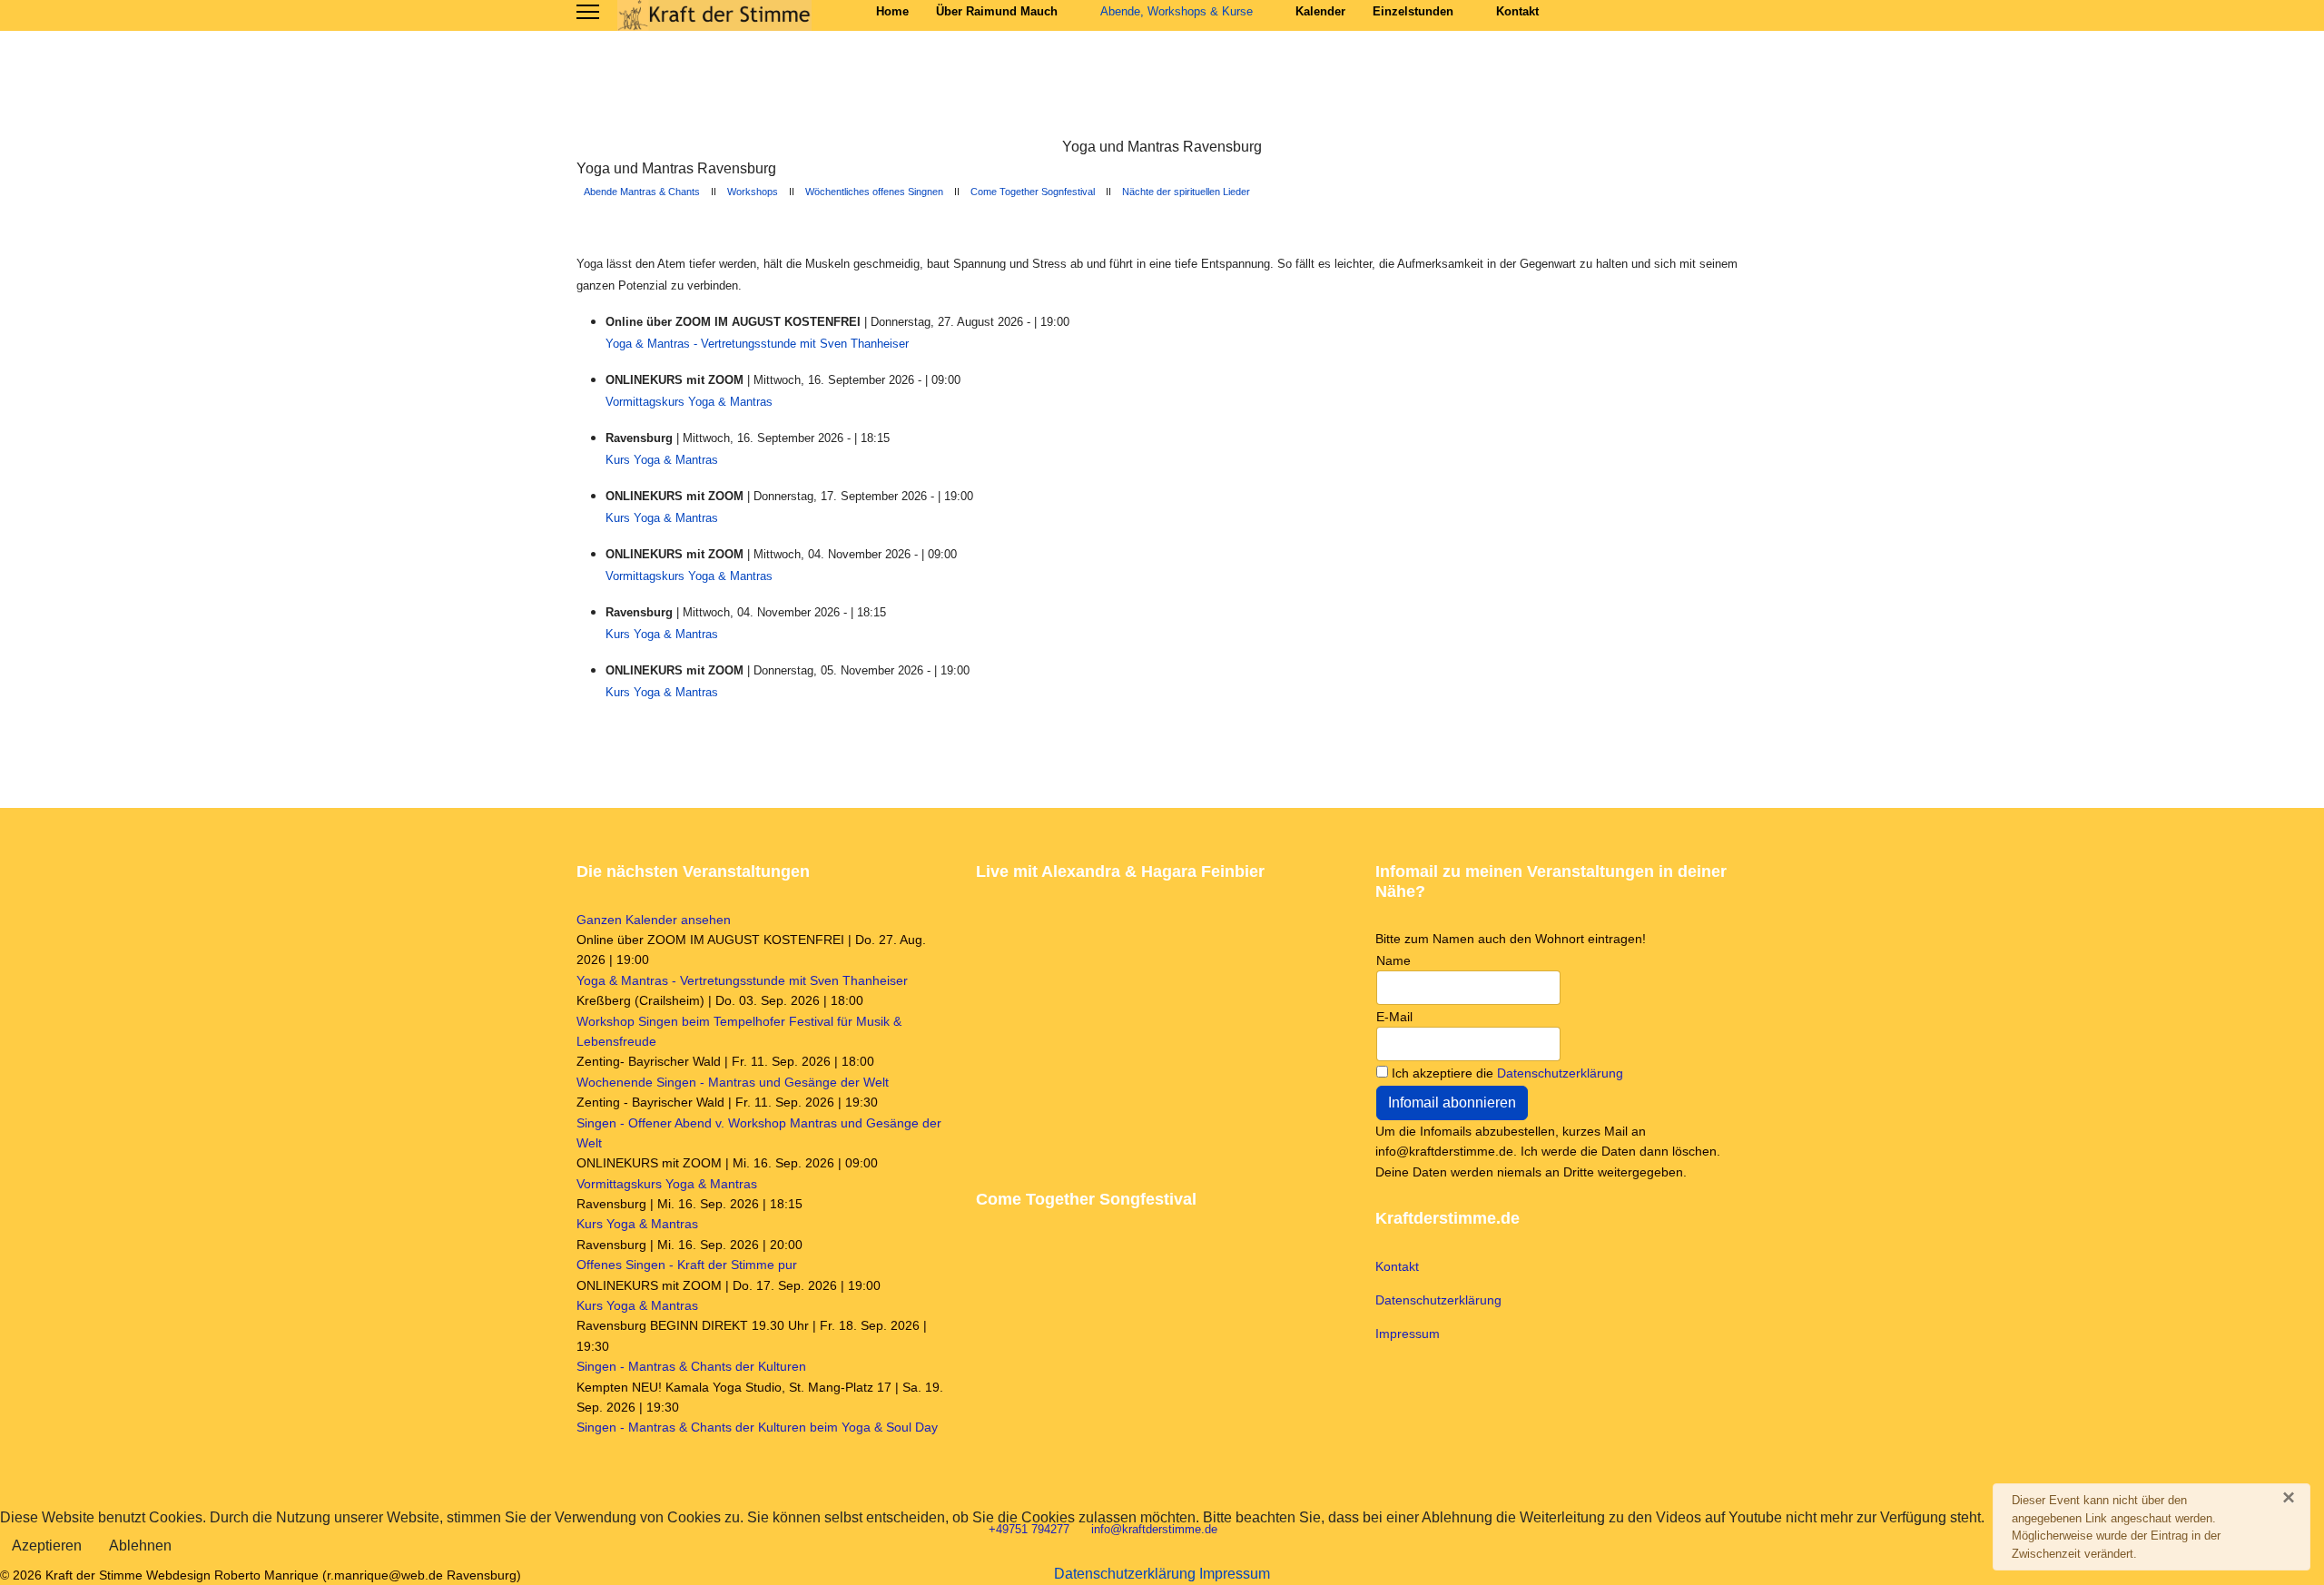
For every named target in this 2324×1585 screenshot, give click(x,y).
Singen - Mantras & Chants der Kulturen (691, 1366)
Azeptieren (47, 1546)
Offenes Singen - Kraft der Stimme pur (687, 1265)
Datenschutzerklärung (1560, 1073)
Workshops (753, 192)
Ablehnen (140, 1546)
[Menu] (588, 12)
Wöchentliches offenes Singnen (874, 192)
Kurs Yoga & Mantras (662, 460)
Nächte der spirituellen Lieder (1186, 192)
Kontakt (1517, 11)
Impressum (1408, 1334)
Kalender (1320, 11)
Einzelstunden (1413, 11)
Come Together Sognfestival (1033, 192)
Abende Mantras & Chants (641, 192)
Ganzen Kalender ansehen (654, 920)
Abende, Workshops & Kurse (1177, 11)
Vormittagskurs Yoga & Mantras (689, 402)
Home (892, 11)
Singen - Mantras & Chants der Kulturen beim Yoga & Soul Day (757, 1427)
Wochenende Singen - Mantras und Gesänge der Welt (733, 1082)
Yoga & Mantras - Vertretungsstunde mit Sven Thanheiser (757, 344)
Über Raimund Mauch (997, 11)
